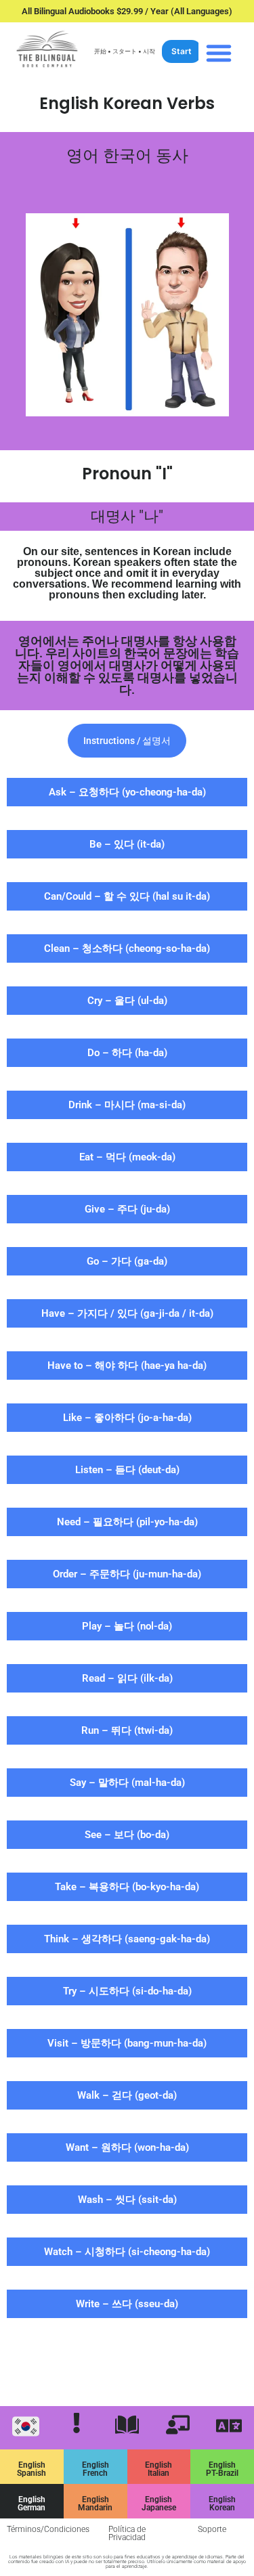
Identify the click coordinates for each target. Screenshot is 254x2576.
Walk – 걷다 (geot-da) (127, 2095)
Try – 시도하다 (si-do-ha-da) (127, 1991)
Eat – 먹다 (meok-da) (127, 1157)
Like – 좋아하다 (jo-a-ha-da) (127, 1418)
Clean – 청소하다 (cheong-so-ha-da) (127, 948)
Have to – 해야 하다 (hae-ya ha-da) (127, 1366)
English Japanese (159, 2504)
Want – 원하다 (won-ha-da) (127, 2147)
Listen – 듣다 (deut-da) (127, 1470)
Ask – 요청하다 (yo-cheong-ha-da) (127, 792)
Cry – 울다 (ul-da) (127, 1001)
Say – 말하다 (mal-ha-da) (127, 1783)
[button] (219, 53)
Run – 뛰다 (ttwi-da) (127, 1730)
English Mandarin (95, 2504)
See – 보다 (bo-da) (127, 1835)
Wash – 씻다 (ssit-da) (127, 2200)
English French (96, 2469)
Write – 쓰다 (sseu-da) (127, 2304)
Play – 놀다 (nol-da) (127, 1626)
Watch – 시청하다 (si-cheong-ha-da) (127, 2252)
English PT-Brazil (222, 2469)
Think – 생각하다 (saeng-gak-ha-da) (127, 1939)
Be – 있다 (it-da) (127, 844)
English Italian (158, 2469)
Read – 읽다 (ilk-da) (127, 1678)
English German (31, 2504)
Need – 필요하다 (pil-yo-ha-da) (127, 1522)
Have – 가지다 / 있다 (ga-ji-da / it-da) (127, 1313)
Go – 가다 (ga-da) (127, 1261)
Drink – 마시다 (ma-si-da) (127, 1105)
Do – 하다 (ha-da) (127, 1053)
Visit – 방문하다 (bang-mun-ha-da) (127, 2043)
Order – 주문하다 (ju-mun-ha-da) (127, 1574)
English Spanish (31, 2469)
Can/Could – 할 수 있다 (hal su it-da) (127, 896)
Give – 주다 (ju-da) (127, 1209)
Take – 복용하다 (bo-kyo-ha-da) (127, 1887)
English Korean (222, 2504)
